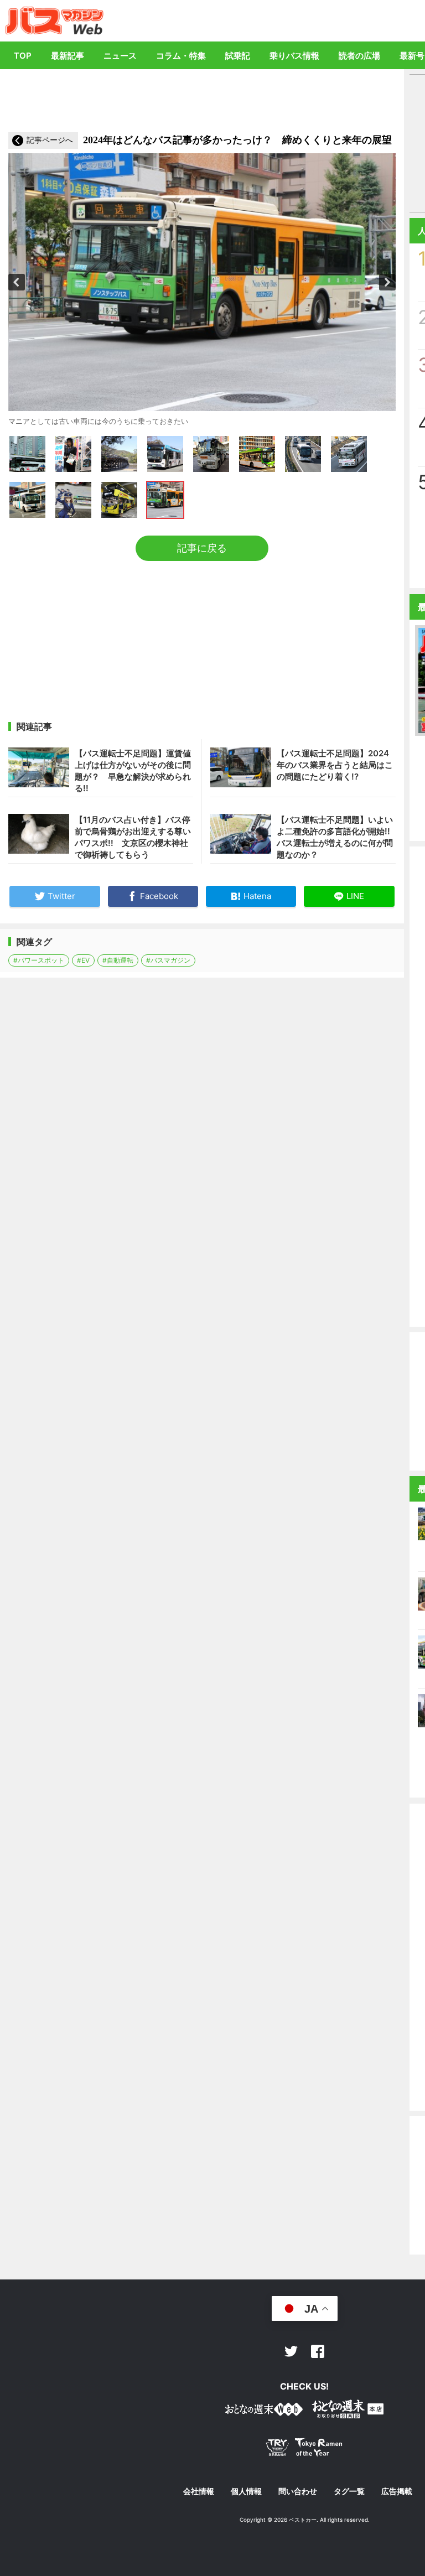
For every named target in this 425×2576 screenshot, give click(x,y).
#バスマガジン (168, 960)
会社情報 (199, 2491)
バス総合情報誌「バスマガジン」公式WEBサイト (55, 20)
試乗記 (238, 56)
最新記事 (68, 56)
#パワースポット (39, 960)
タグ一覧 (349, 2491)
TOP (23, 56)
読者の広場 (359, 56)
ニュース (120, 56)
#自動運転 (118, 960)
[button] (17, 282)
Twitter (291, 2351)
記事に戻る (202, 548)
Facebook (318, 2351)
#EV (83, 960)
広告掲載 (397, 2491)
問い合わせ (298, 2491)
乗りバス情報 (294, 56)
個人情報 (246, 2491)
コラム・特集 (181, 56)
